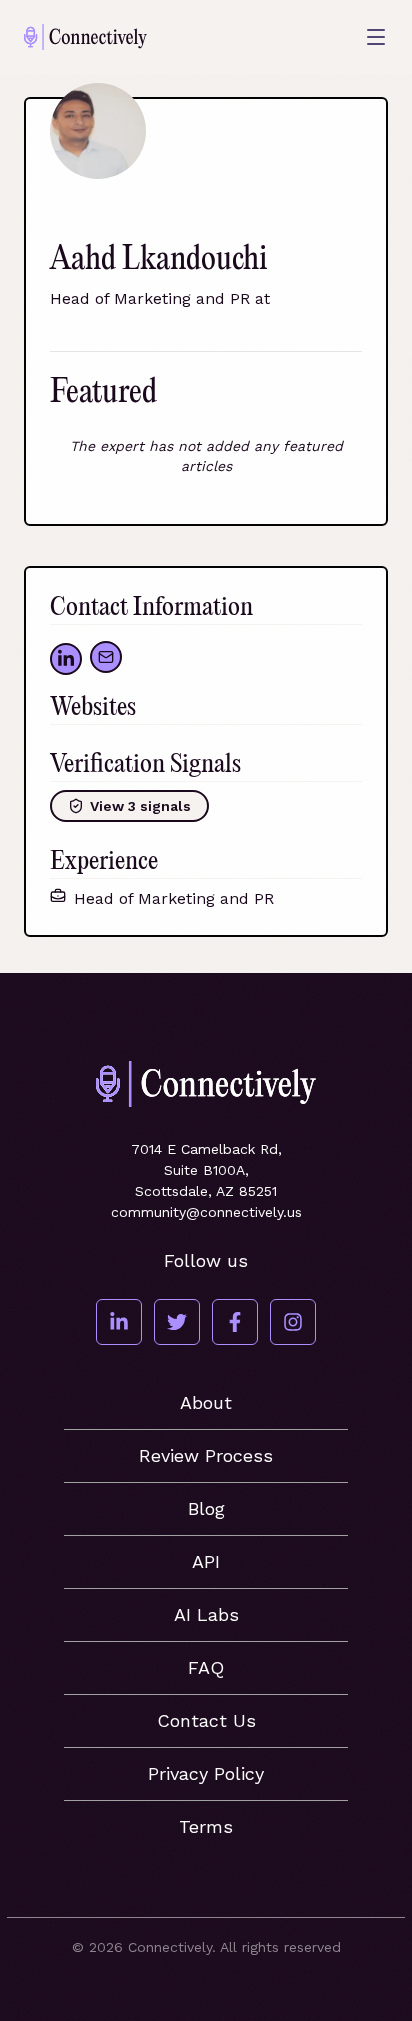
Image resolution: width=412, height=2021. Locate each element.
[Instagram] (293, 1322)
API (206, 1561)
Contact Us (206, 1720)
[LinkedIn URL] (66, 659)
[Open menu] (376, 37)
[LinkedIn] (119, 1322)
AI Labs (206, 1614)
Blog (206, 1508)
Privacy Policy (206, 1773)
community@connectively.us (206, 1212)
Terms (206, 1826)
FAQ (206, 1667)
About (206, 1402)
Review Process (206, 1455)
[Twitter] (177, 1322)
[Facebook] (235, 1322)
